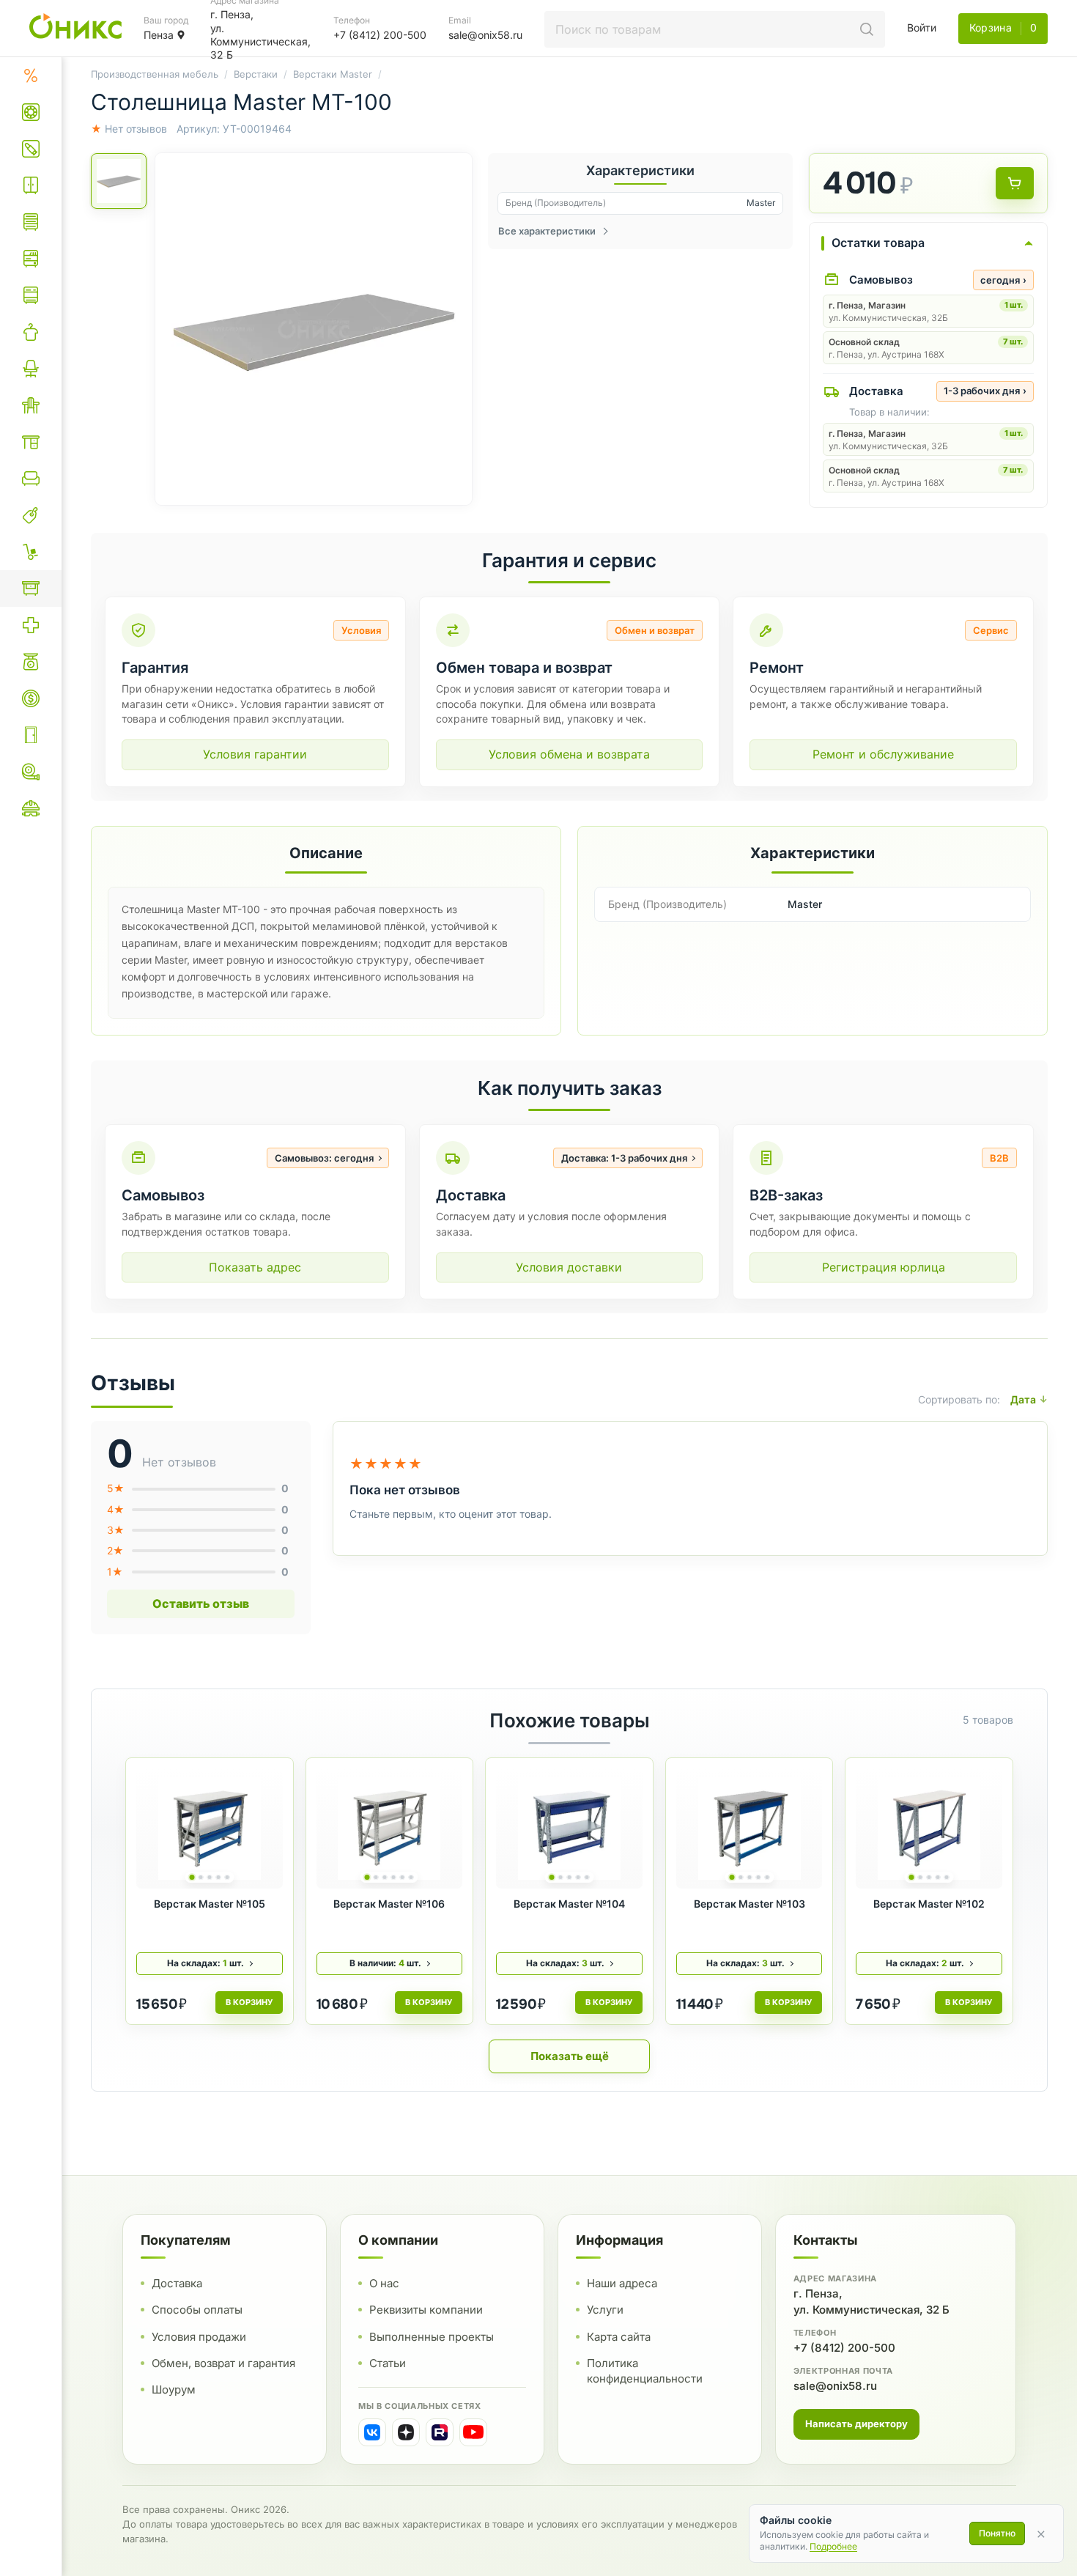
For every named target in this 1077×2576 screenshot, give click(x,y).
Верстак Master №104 (569, 1904)
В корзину (249, 2002)
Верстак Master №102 (929, 1904)
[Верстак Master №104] (569, 1828)
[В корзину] (1015, 183)
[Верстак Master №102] (929, 1828)
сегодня (1003, 280)
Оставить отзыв (201, 1603)
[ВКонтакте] (372, 2432)
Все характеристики (547, 231)
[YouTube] (473, 2432)
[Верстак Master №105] (210, 1828)
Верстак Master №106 (389, 1904)
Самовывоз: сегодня (324, 1158)
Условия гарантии (255, 754)
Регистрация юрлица (884, 1267)
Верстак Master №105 (210, 1904)
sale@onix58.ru (835, 2385)
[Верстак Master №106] (390, 1828)
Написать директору (856, 2423)
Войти (922, 27)
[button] (314, 329)
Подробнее (833, 2546)
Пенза (159, 35)
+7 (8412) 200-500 (844, 2347)
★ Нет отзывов (129, 129)
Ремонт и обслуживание (883, 754)
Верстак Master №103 (750, 1904)
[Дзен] (406, 2432)
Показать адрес (255, 1267)
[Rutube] (440, 2432)
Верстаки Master (333, 74)
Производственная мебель (155, 74)
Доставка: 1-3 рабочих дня (624, 1158)
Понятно (997, 2533)
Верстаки (256, 74)
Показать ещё (570, 2056)
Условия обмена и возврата (569, 754)
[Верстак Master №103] (750, 1828)
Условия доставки (569, 1267)
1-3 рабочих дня (985, 391)
